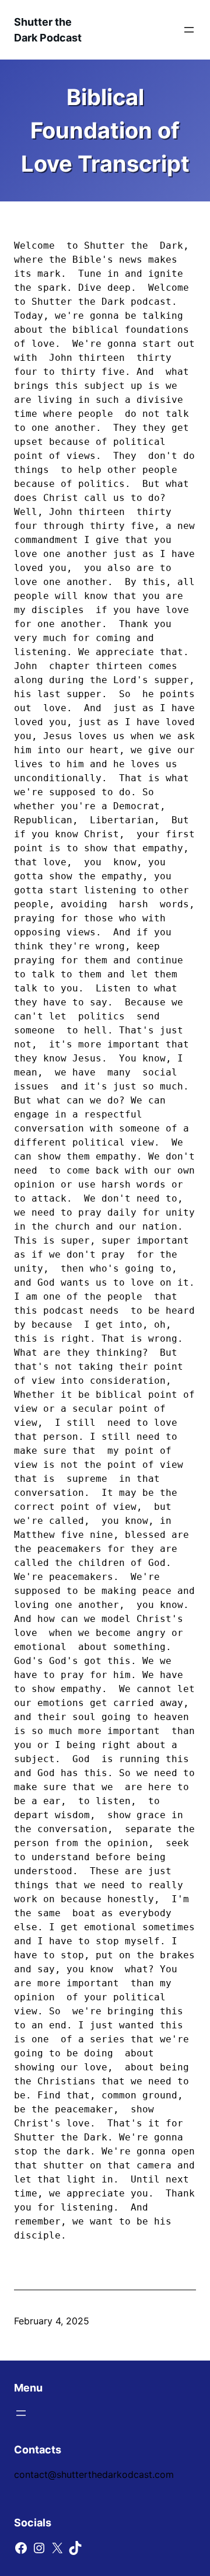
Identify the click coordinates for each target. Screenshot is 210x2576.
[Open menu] (189, 30)
